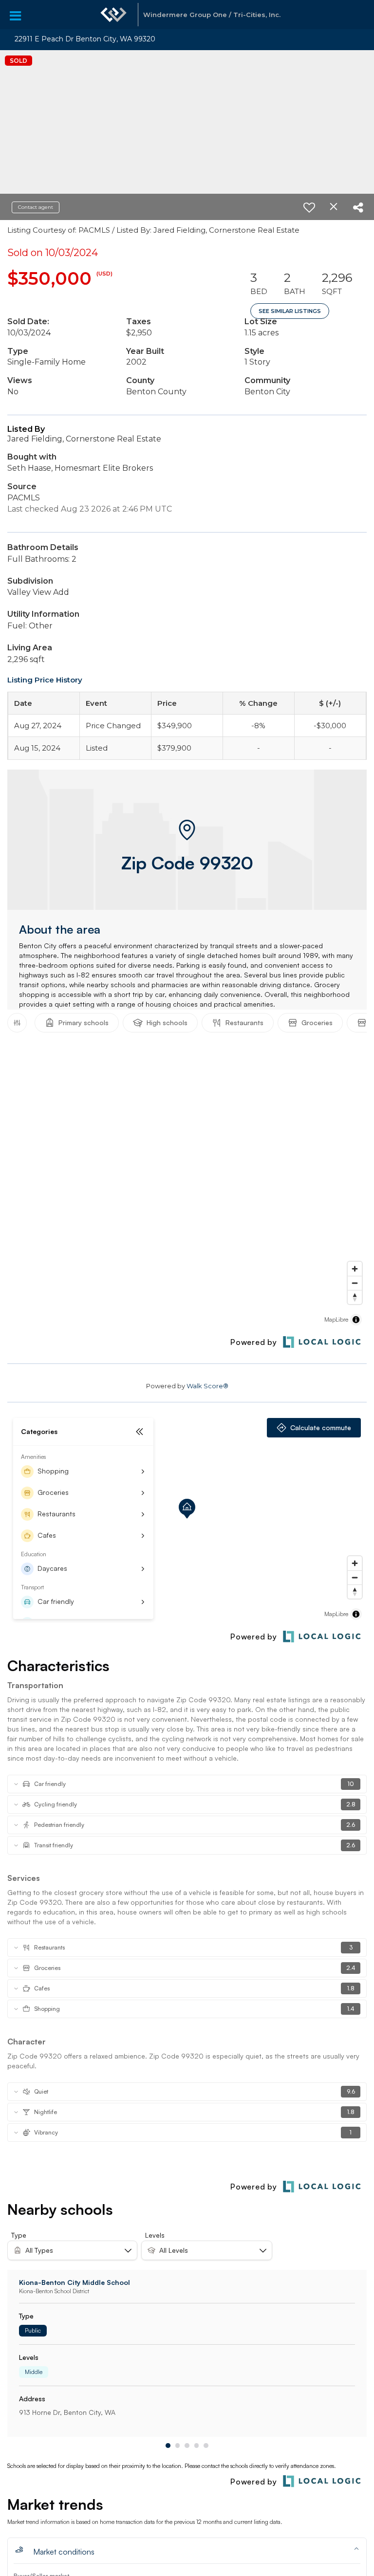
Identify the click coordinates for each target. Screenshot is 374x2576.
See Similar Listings (290, 311)
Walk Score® (207, 1386)
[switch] (309, 207)
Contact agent (36, 207)
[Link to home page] (113, 15)
